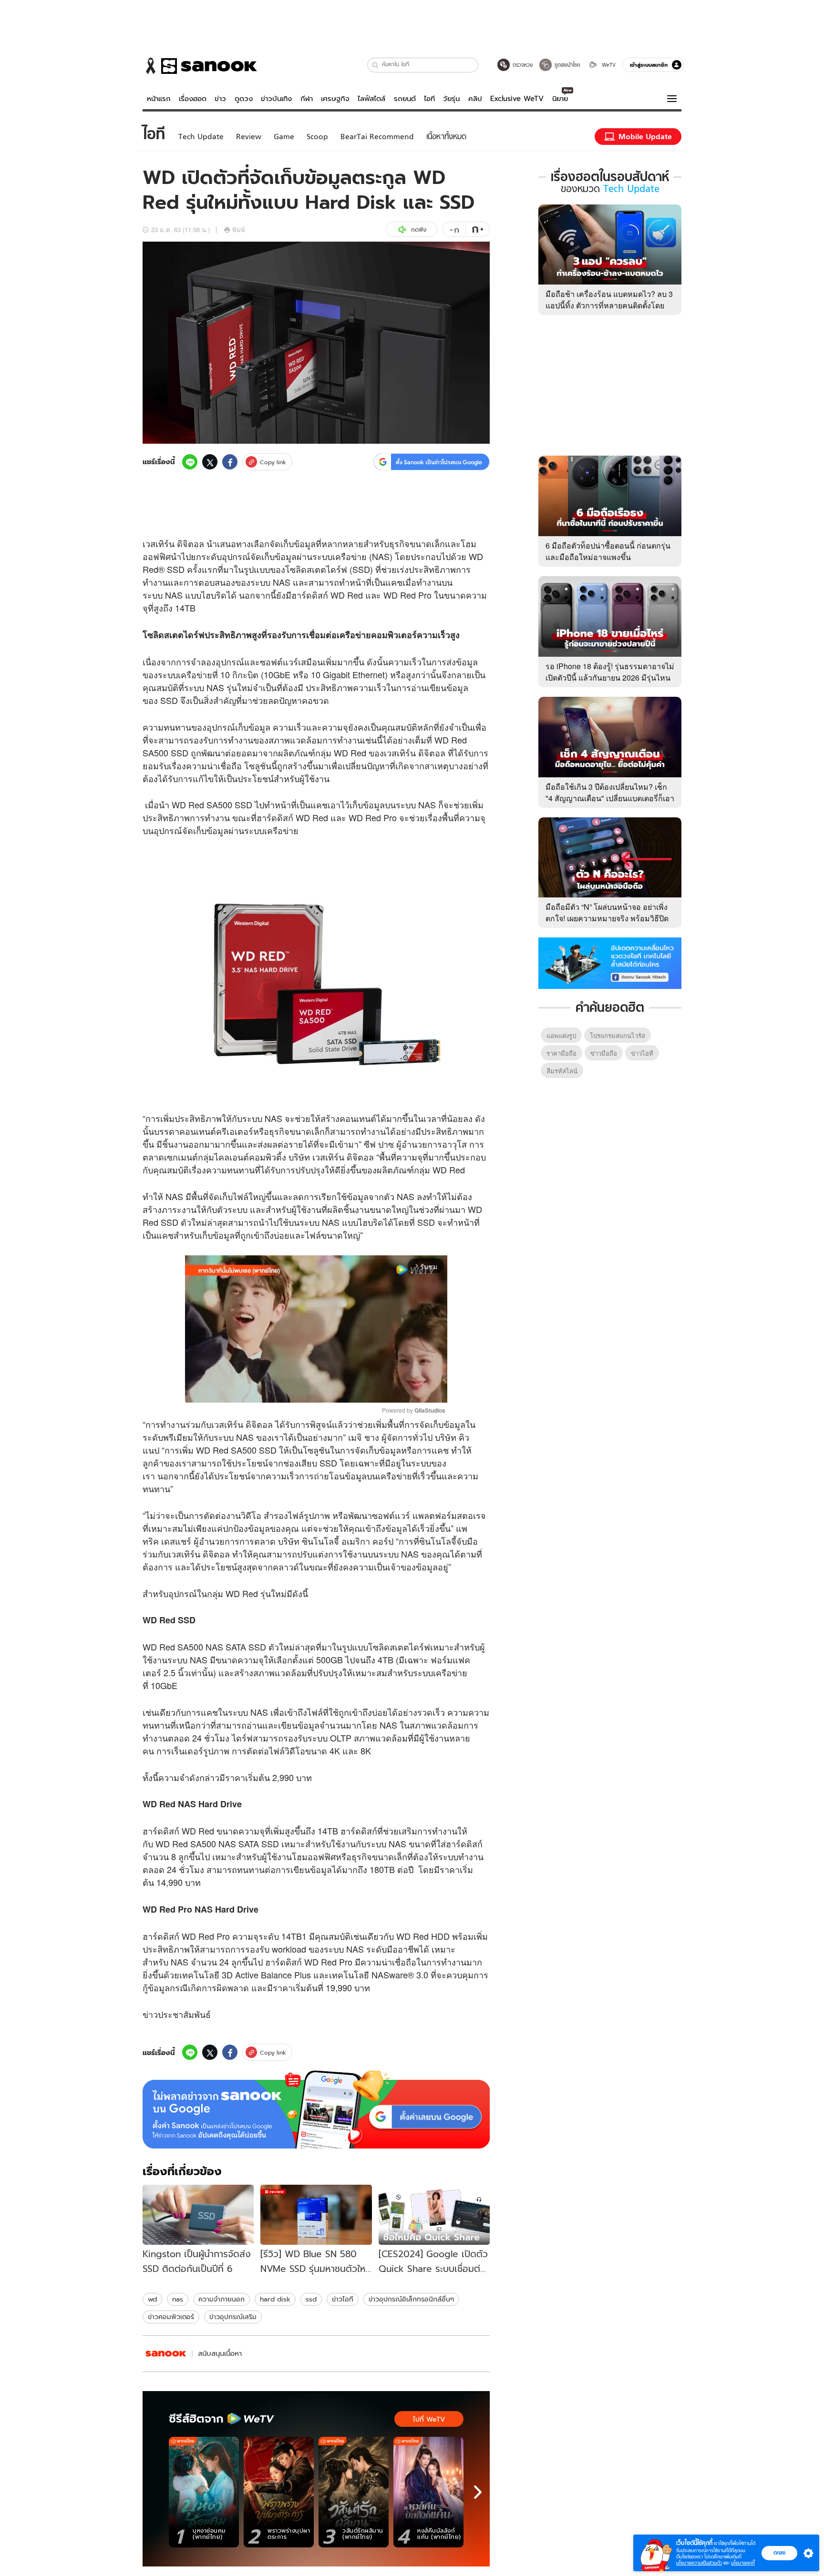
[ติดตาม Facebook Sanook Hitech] (610, 962)
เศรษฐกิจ (335, 99)
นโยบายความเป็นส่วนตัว (699, 2563)
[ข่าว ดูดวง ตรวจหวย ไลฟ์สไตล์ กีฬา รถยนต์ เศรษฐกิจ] (200, 66)
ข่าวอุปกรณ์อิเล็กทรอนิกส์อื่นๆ (411, 2299)
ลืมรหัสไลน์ (562, 1071)
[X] (210, 462)
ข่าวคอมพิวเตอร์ (171, 2317)
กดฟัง (419, 229)
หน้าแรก (159, 99)
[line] (190, 462)
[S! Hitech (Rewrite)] (166, 2354)
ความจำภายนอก (221, 2299)
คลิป (475, 99)
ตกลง (779, 2553)
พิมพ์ (239, 229)
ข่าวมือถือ (604, 1053)
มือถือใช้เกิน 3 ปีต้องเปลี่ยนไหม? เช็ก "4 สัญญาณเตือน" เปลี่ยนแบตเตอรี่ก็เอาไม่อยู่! (610, 798)
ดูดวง (244, 99)
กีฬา (307, 99)
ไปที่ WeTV (429, 2419)
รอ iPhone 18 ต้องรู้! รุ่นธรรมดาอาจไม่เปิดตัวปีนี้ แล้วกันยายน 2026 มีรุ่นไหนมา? (610, 677)
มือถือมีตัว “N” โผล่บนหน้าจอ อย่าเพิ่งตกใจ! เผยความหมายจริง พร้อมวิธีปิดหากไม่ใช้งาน (607, 918)
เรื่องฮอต (193, 99)
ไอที (429, 99)
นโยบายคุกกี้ (743, 2563)
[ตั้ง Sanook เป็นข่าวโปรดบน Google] (316, 2109)
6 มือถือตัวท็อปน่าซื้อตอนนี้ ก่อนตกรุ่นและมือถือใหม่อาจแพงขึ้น (608, 551)
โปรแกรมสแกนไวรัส (618, 1035)
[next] (478, 2492)
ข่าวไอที (343, 2299)
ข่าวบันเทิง (276, 99)
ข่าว (220, 99)
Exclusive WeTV (517, 99)
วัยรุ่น (451, 99)
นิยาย (560, 99)
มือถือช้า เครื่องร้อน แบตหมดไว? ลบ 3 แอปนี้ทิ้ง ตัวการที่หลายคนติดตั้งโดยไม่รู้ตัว (609, 305)
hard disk (275, 2299)
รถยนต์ (405, 99)
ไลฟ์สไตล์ (371, 99)
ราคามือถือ (561, 1053)
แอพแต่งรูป (561, 1035)
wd (152, 2299)
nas (178, 2299)
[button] (376, 65)
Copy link (273, 462)
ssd (311, 2299)
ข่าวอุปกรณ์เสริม (233, 2317)
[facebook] (230, 462)
